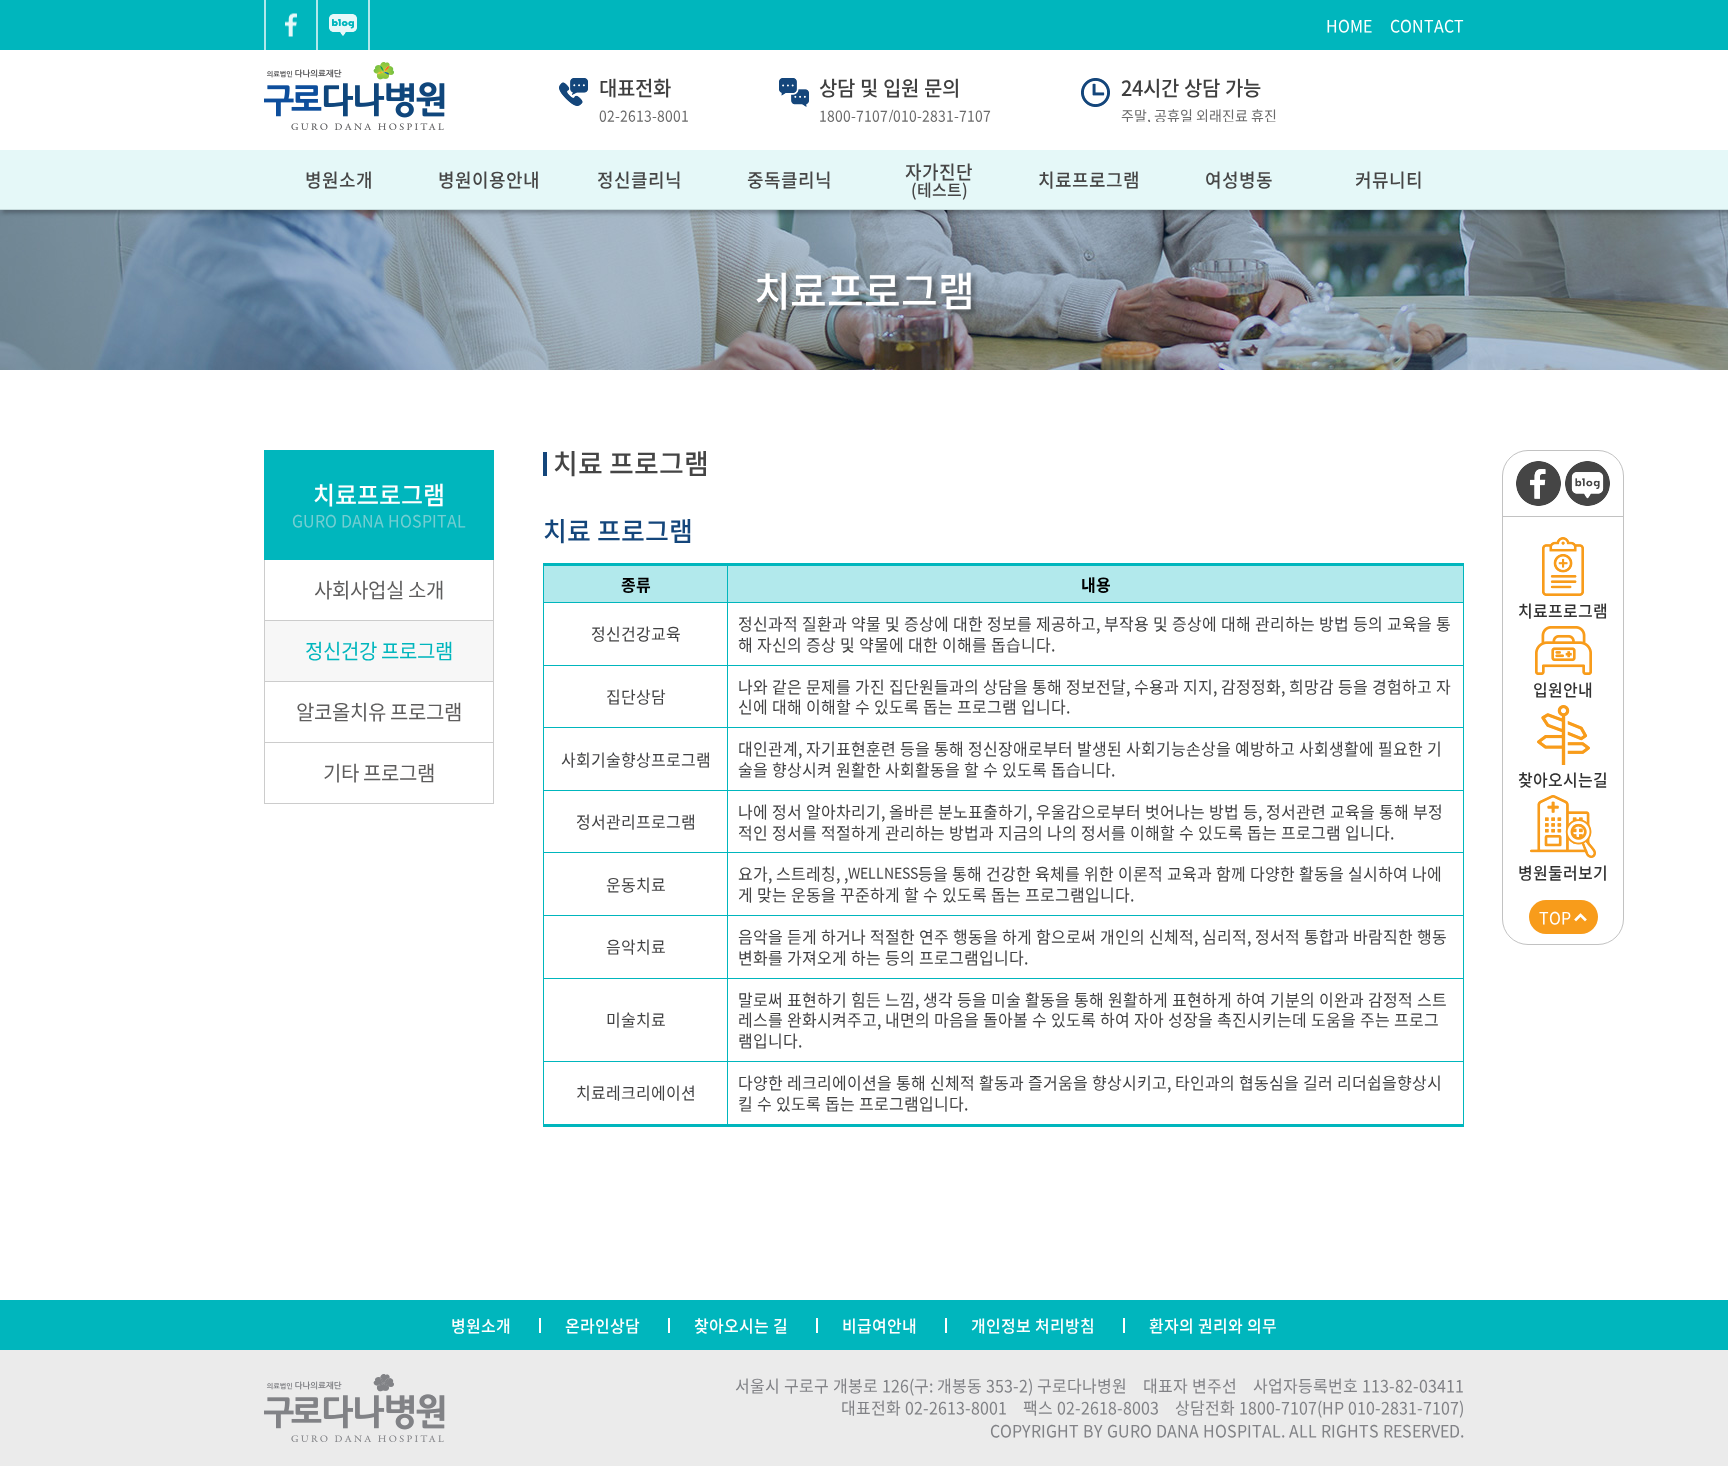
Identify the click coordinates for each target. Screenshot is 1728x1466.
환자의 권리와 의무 (1213, 1325)
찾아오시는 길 (741, 1325)
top (1555, 917)
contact (1427, 25)
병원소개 (481, 1325)
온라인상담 (602, 1325)
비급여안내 (879, 1325)
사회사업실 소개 (379, 589)
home (1349, 25)
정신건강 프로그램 (379, 650)
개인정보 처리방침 (1033, 1325)
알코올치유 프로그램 (379, 711)
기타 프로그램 (379, 772)
